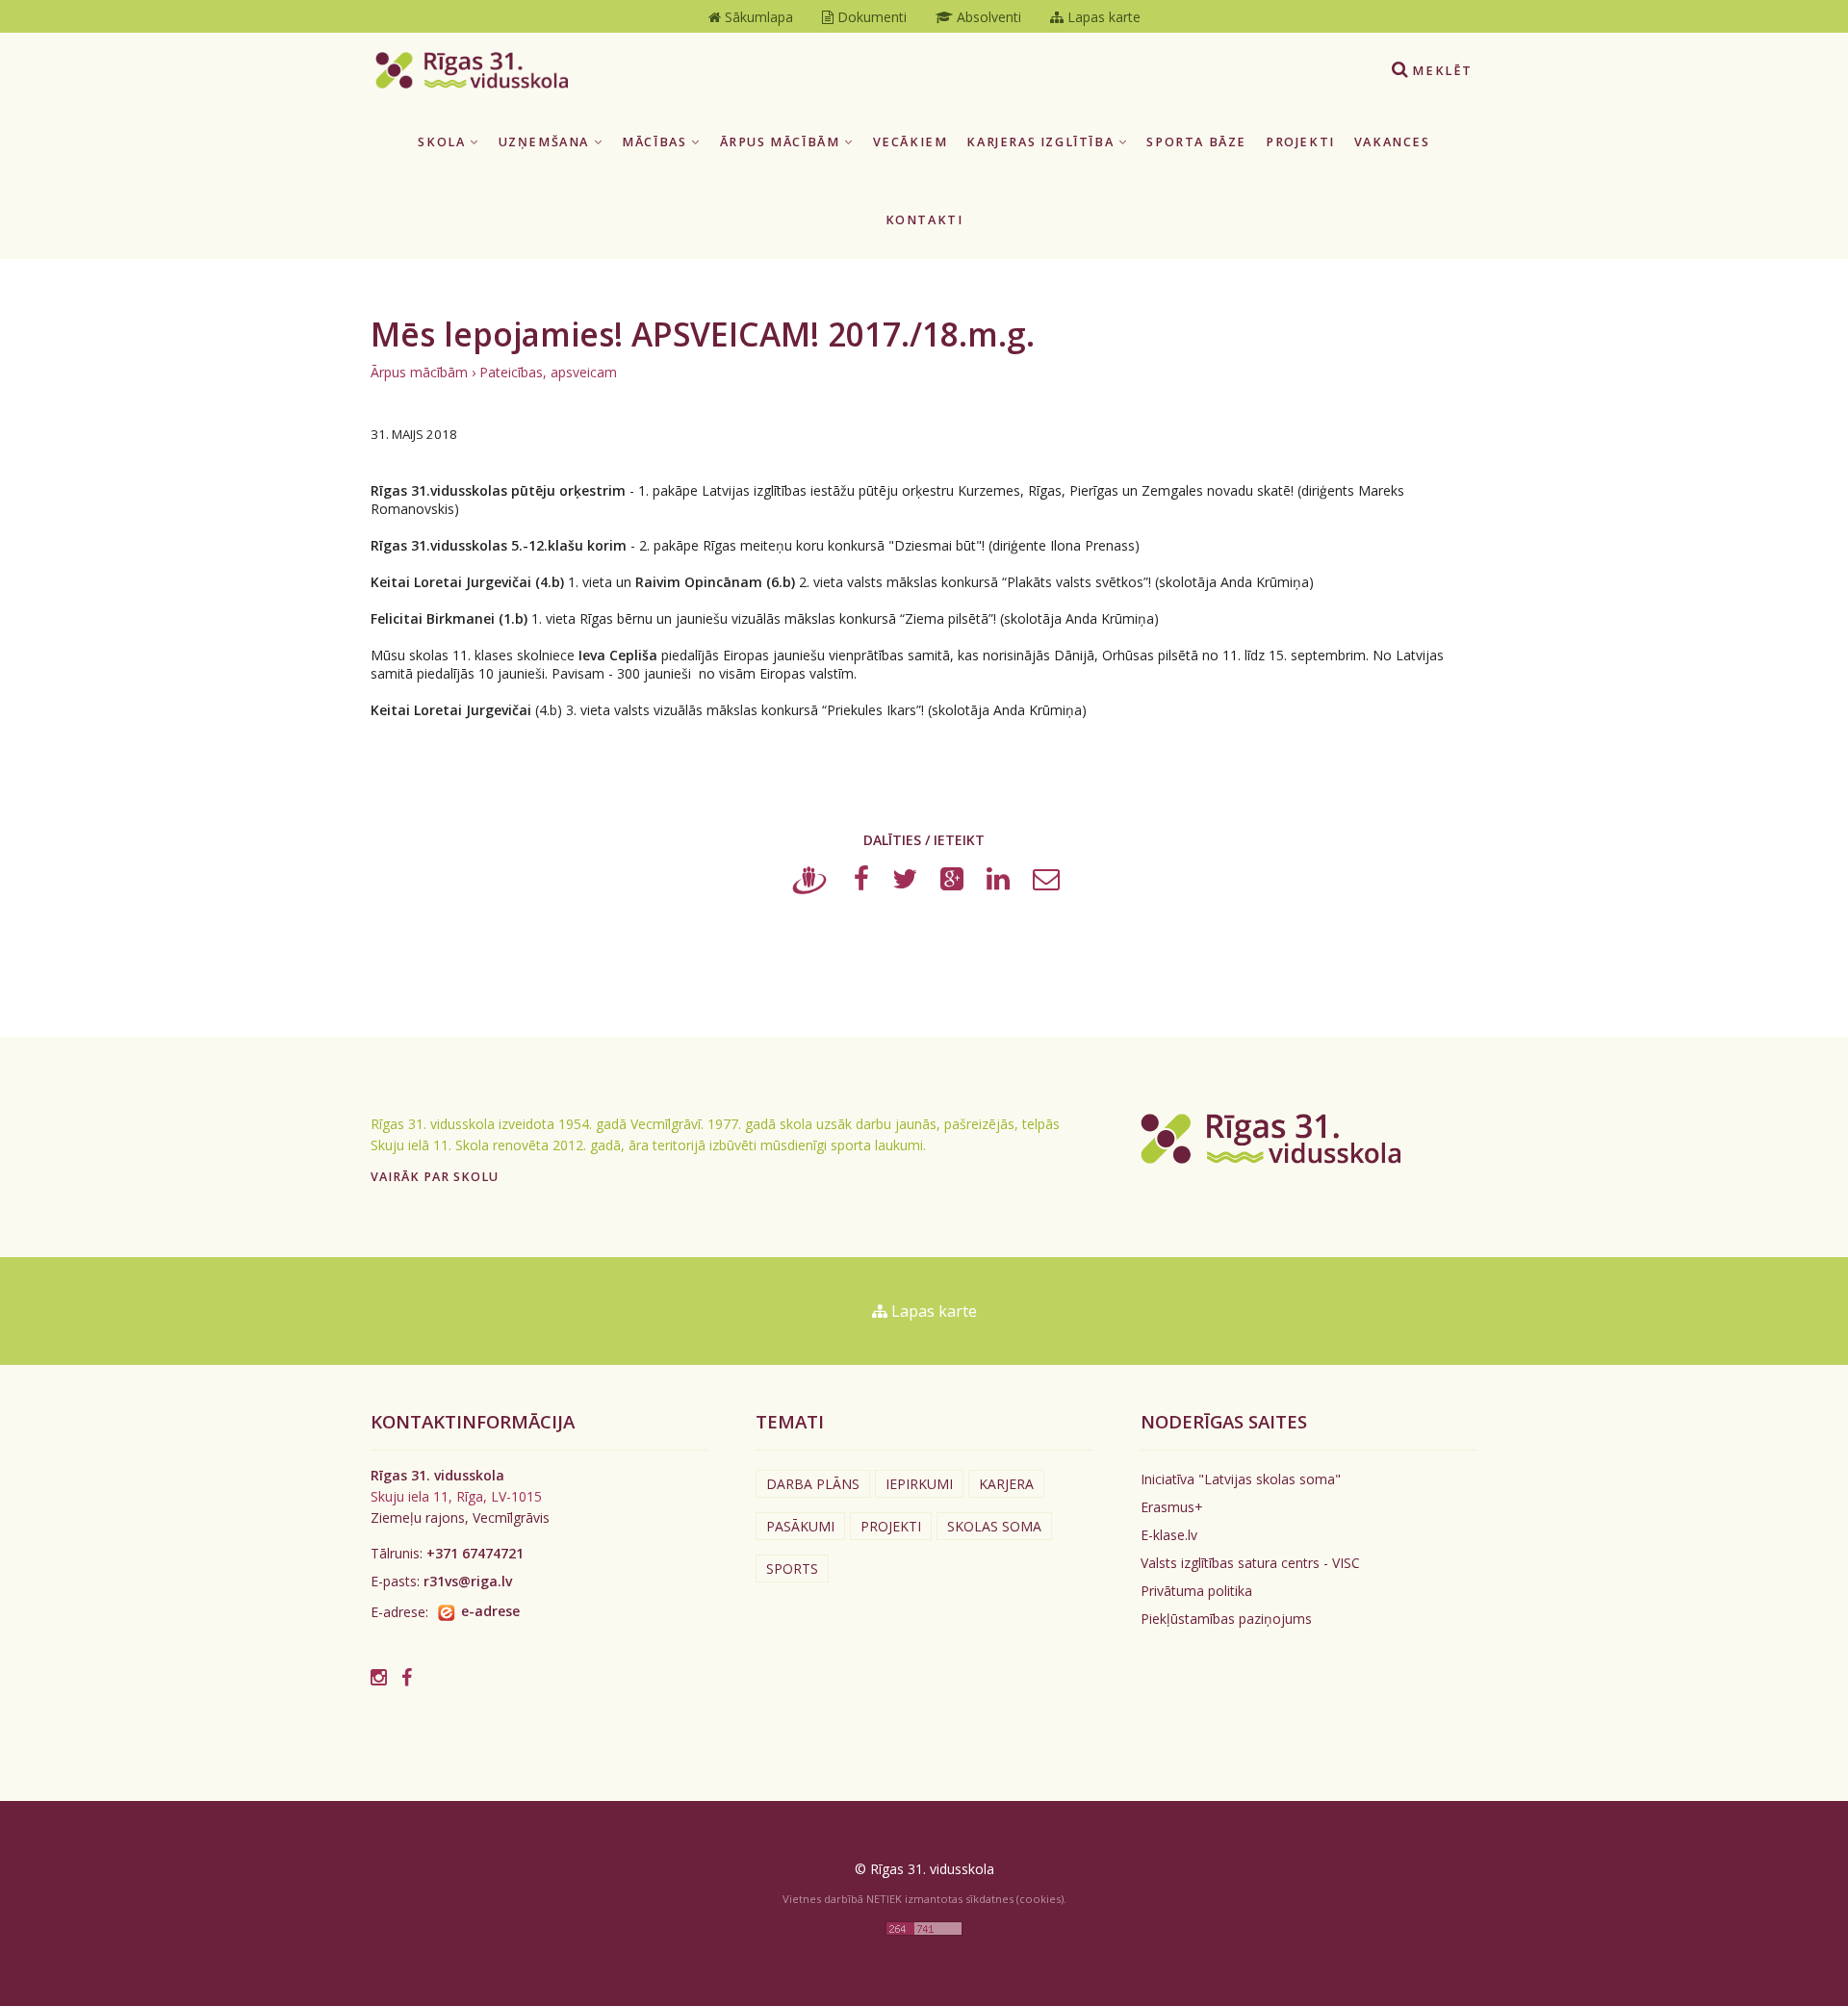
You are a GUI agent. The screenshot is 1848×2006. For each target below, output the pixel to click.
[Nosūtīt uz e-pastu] (1046, 883)
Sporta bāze (1196, 142)
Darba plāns (813, 1484)
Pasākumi (800, 1526)
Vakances (1392, 142)
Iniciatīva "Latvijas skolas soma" (1241, 1479)
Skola (444, 142)
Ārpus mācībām (782, 142)
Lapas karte (932, 1311)
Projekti (1300, 142)
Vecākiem (911, 142)
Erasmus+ (1172, 1507)
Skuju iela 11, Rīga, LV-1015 (456, 1496)
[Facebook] (861, 883)
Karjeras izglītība (1042, 142)
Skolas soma (994, 1526)
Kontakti (924, 220)
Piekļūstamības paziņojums (1226, 1619)
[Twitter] (905, 883)
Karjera (1006, 1484)
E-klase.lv (1169, 1535)
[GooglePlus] (952, 883)
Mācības (656, 142)
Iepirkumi (919, 1484)
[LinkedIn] (998, 883)
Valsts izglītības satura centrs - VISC (1250, 1563)
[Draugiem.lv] (810, 883)
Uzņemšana (546, 142)
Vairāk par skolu (435, 1177)
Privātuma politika (1196, 1591)
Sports (792, 1569)
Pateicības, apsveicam (548, 372)
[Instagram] (379, 1677)
